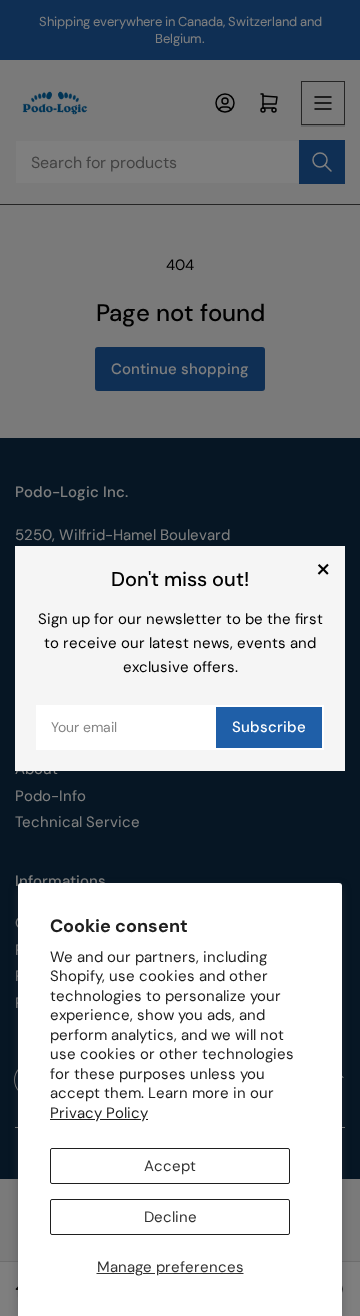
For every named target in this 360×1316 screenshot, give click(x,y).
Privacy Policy (99, 1113)
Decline (170, 1217)
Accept (170, 1166)
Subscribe (269, 727)
